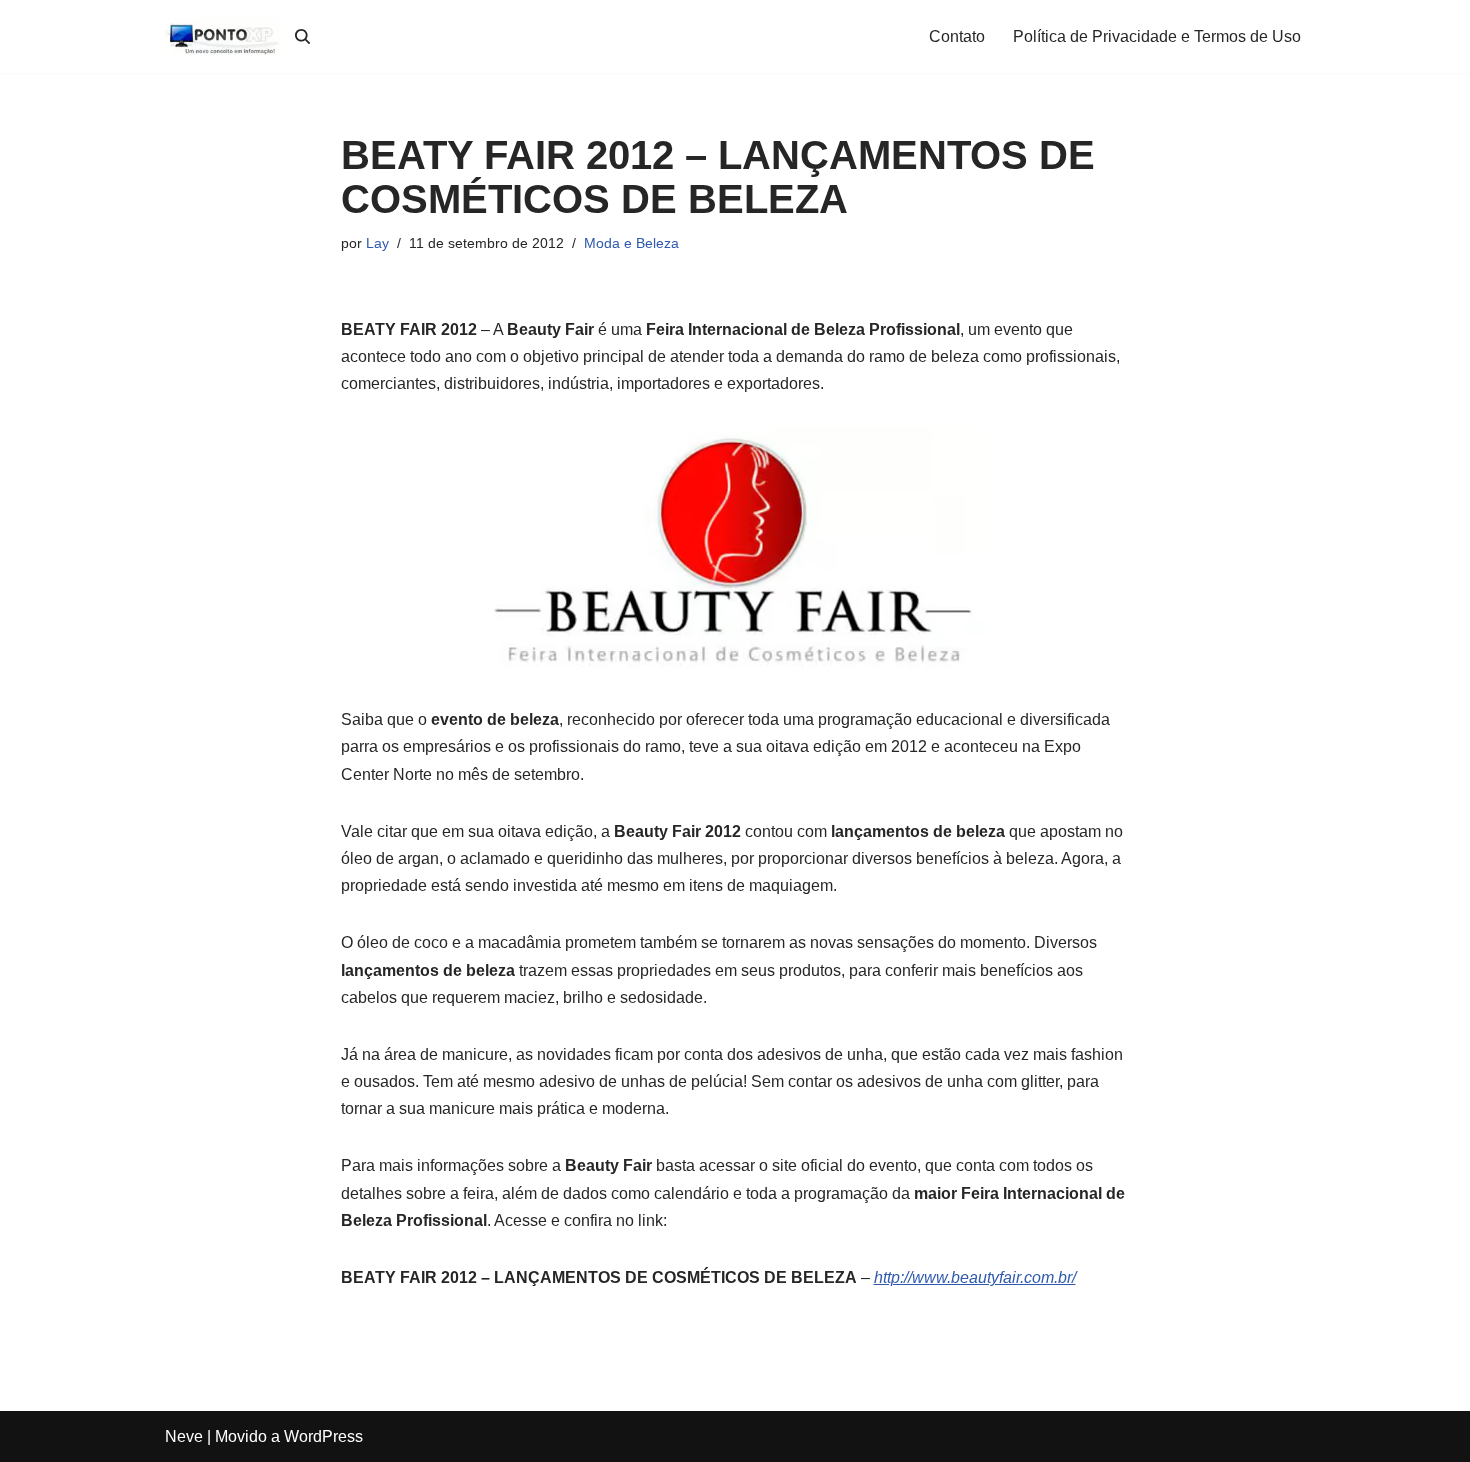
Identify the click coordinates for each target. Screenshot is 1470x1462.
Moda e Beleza (631, 243)
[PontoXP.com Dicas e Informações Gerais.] (225, 36)
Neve (184, 1436)
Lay (377, 243)
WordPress (323, 1436)
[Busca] (302, 36)
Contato (957, 36)
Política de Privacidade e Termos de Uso (1157, 36)
